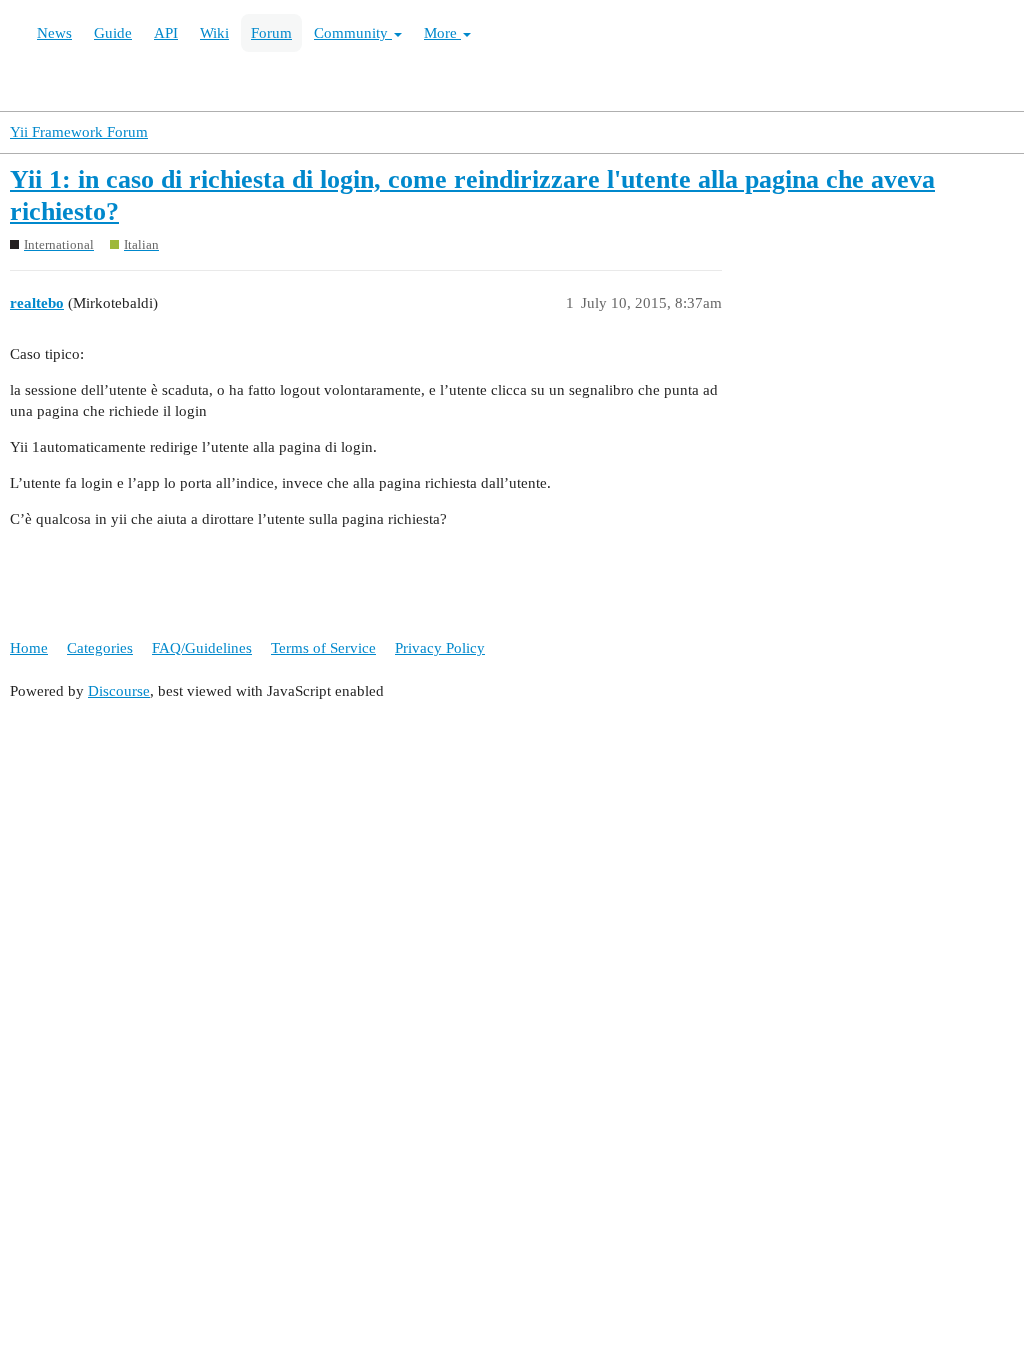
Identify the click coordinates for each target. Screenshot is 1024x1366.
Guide (113, 33)
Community (353, 33)
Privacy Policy (440, 648)
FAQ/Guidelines (202, 648)
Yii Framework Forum (79, 132)
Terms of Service (323, 648)
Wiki (214, 33)
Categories (100, 648)
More (442, 33)
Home (29, 648)
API (166, 33)
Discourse (119, 691)
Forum (271, 33)
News (54, 33)
